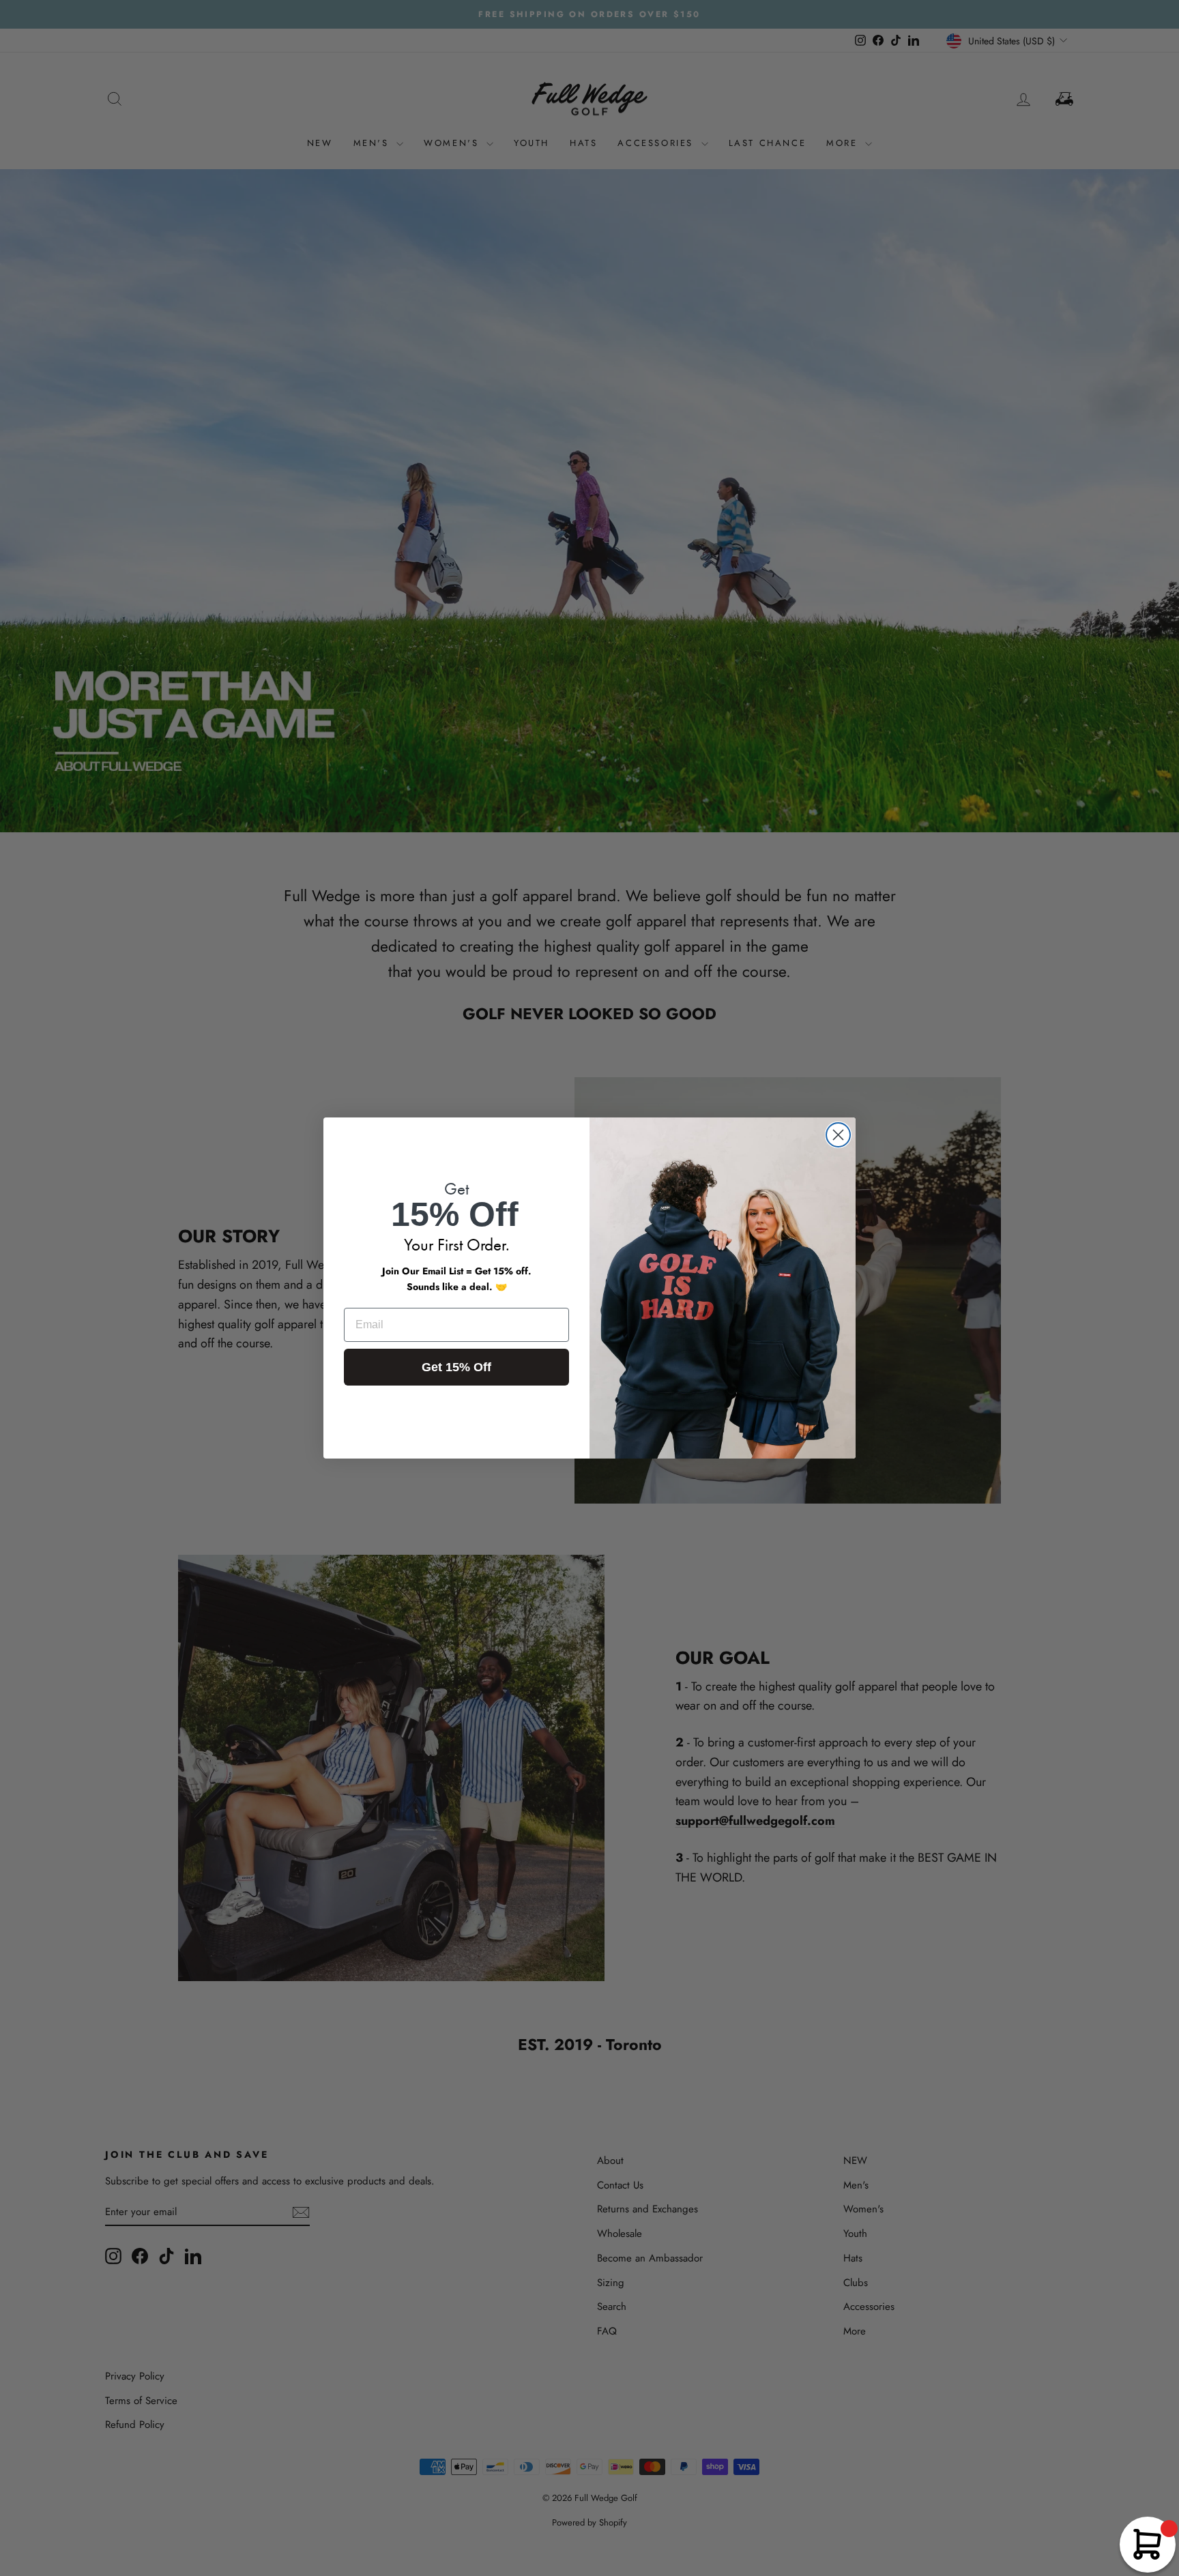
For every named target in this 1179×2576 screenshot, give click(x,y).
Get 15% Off (456, 1367)
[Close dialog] (838, 1135)
